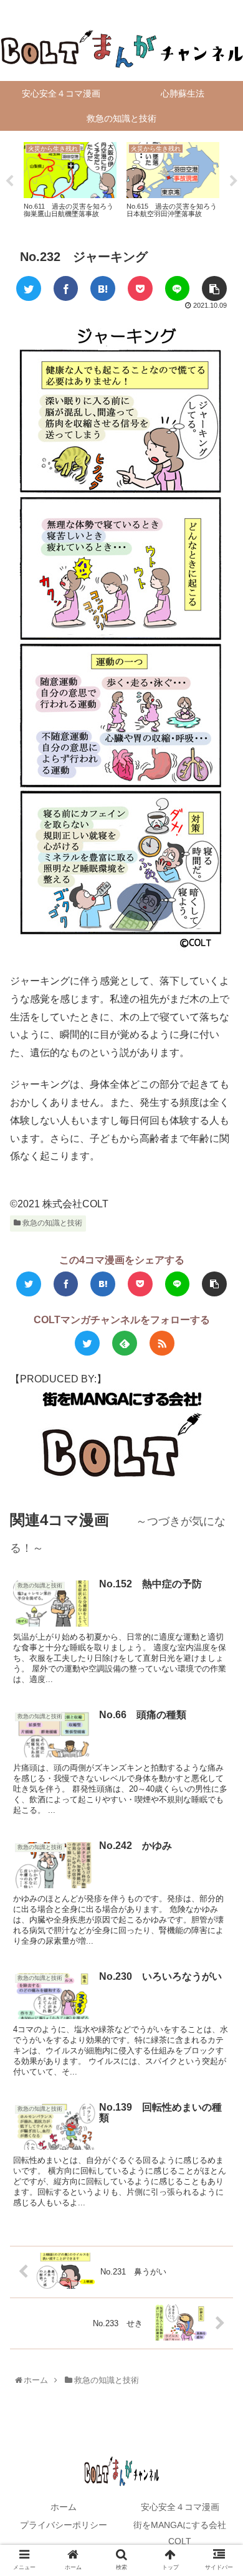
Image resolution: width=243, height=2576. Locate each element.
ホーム (64, 2507)
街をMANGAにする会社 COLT (184, 2533)
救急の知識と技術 (51, 1223)
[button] (220, 1613)
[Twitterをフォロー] (87, 1343)
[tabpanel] (70, 179)
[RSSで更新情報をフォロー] (162, 1343)
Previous (9, 181)
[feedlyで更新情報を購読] (125, 1343)
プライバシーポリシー (64, 2525)
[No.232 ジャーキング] (103, 288)
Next (234, 181)
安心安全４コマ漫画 (180, 2507)
